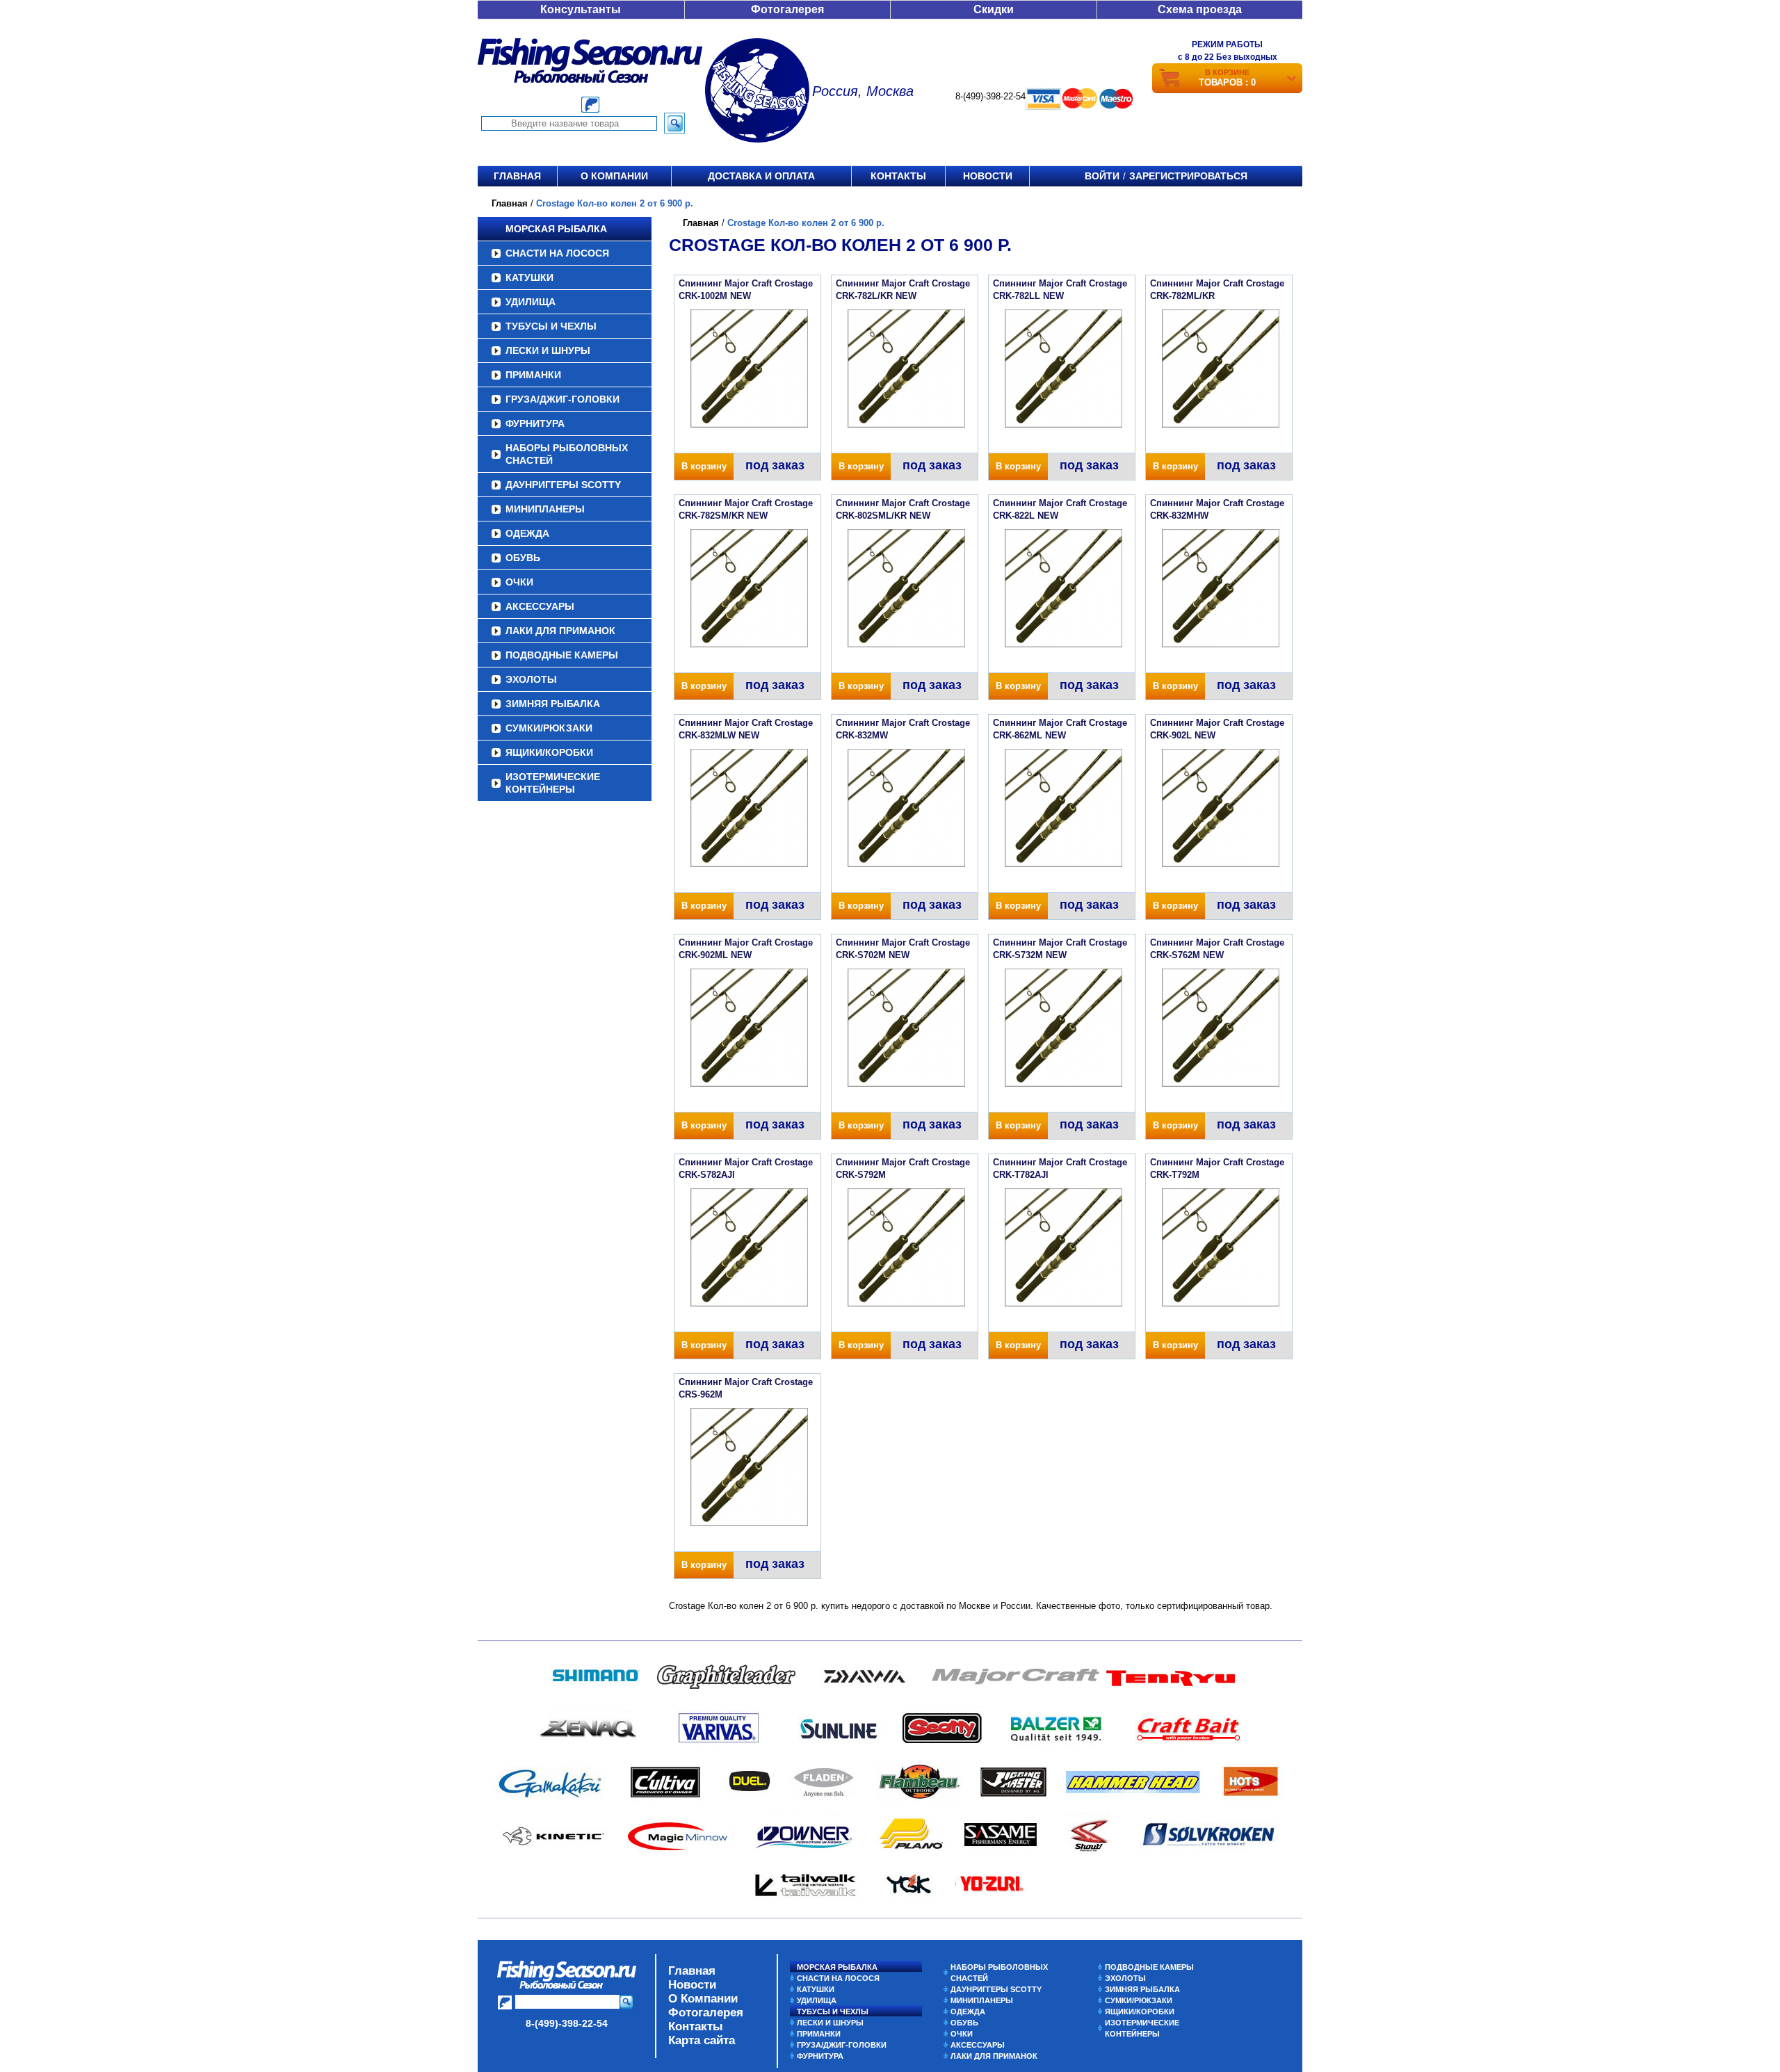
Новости (988, 176)
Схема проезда (1200, 9)
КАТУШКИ (529, 277)
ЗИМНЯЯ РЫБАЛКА (553, 704)
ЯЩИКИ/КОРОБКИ (549, 752)
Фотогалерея (787, 9)
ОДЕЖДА (527, 533)
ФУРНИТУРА (535, 423)
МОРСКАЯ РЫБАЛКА (556, 229)
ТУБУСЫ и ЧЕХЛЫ (551, 326)
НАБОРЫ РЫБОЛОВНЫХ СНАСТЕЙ (567, 454)
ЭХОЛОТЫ (531, 679)
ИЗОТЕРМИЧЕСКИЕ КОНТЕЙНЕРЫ (553, 783)
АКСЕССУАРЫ (540, 606)
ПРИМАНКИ (533, 375)
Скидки (994, 9)
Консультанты (581, 9)
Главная (517, 176)
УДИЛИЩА (531, 302)
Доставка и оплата (761, 176)
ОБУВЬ (523, 558)
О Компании (703, 1999)
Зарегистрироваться (1188, 176)
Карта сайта (702, 2040)
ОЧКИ (519, 582)
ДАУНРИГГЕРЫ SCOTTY (563, 485)
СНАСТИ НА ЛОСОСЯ (557, 253)
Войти (1102, 176)
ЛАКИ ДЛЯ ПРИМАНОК (560, 631)
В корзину (704, 466)
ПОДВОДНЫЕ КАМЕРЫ (562, 655)
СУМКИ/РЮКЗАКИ (549, 728)
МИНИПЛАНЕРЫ (545, 509)
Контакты (898, 176)
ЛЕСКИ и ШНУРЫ (548, 350)
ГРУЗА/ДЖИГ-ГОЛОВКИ (563, 399)
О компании (614, 176)
